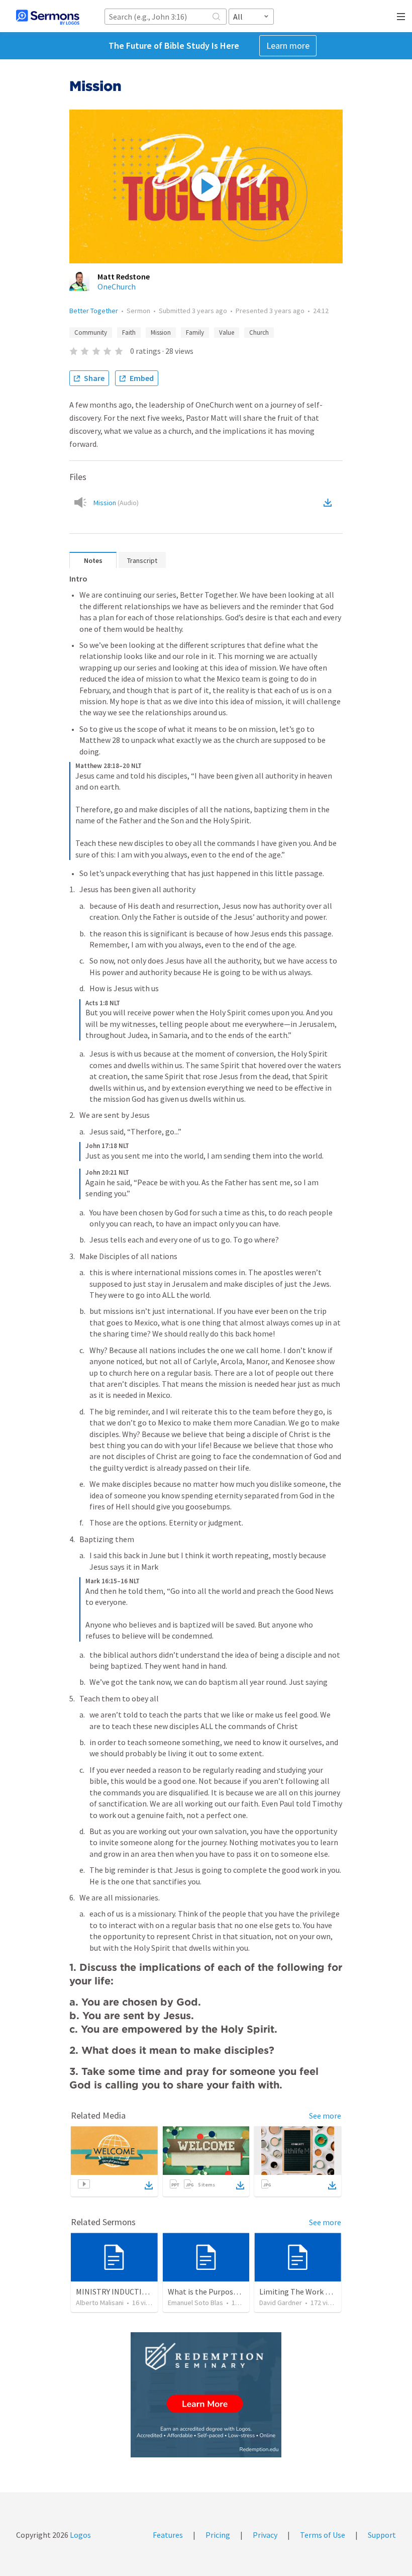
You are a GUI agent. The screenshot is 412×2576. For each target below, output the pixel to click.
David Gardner (281, 2303)
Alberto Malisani (100, 2303)
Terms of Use (323, 2535)
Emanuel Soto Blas (195, 2303)
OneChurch (117, 287)
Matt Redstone (124, 276)
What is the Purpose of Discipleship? (230, 2292)
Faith (129, 332)
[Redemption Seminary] (206, 2395)
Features (168, 2535)
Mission (161, 332)
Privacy (265, 2535)
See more (325, 2116)
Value (227, 332)
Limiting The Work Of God (304, 2292)
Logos (80, 2535)
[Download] (149, 2185)
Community (91, 332)
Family (195, 332)
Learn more (288, 45)
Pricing (218, 2535)
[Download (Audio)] (330, 503)
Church (259, 332)
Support (382, 2535)
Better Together (94, 311)
